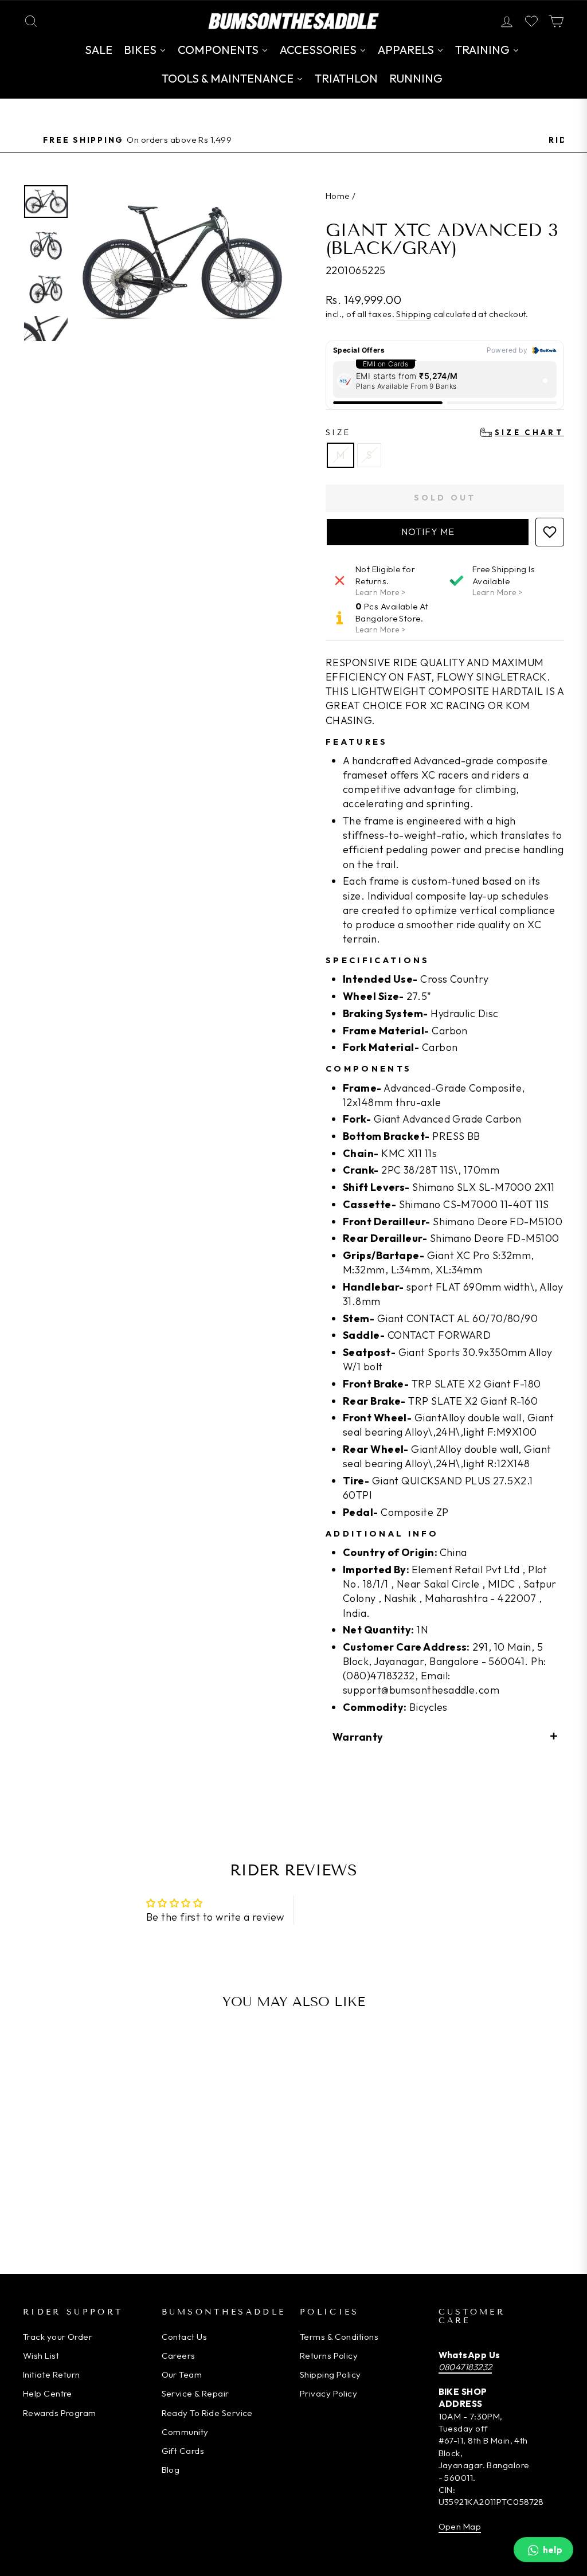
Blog (171, 2470)
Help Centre (48, 2393)
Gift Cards (183, 2451)
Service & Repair (195, 2393)
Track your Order (58, 2337)
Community (185, 2432)
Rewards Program (60, 2413)
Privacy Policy (328, 2393)
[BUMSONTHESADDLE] (293, 21)
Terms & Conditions (339, 2337)
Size (445, 432)
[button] (428, 532)
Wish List (41, 2356)
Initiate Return (52, 2374)
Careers (179, 2356)
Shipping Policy (330, 2374)
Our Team (182, 2374)
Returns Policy (329, 2356)
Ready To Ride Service (207, 2413)
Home (338, 196)
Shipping (414, 314)
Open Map (460, 2526)
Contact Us (185, 2337)
